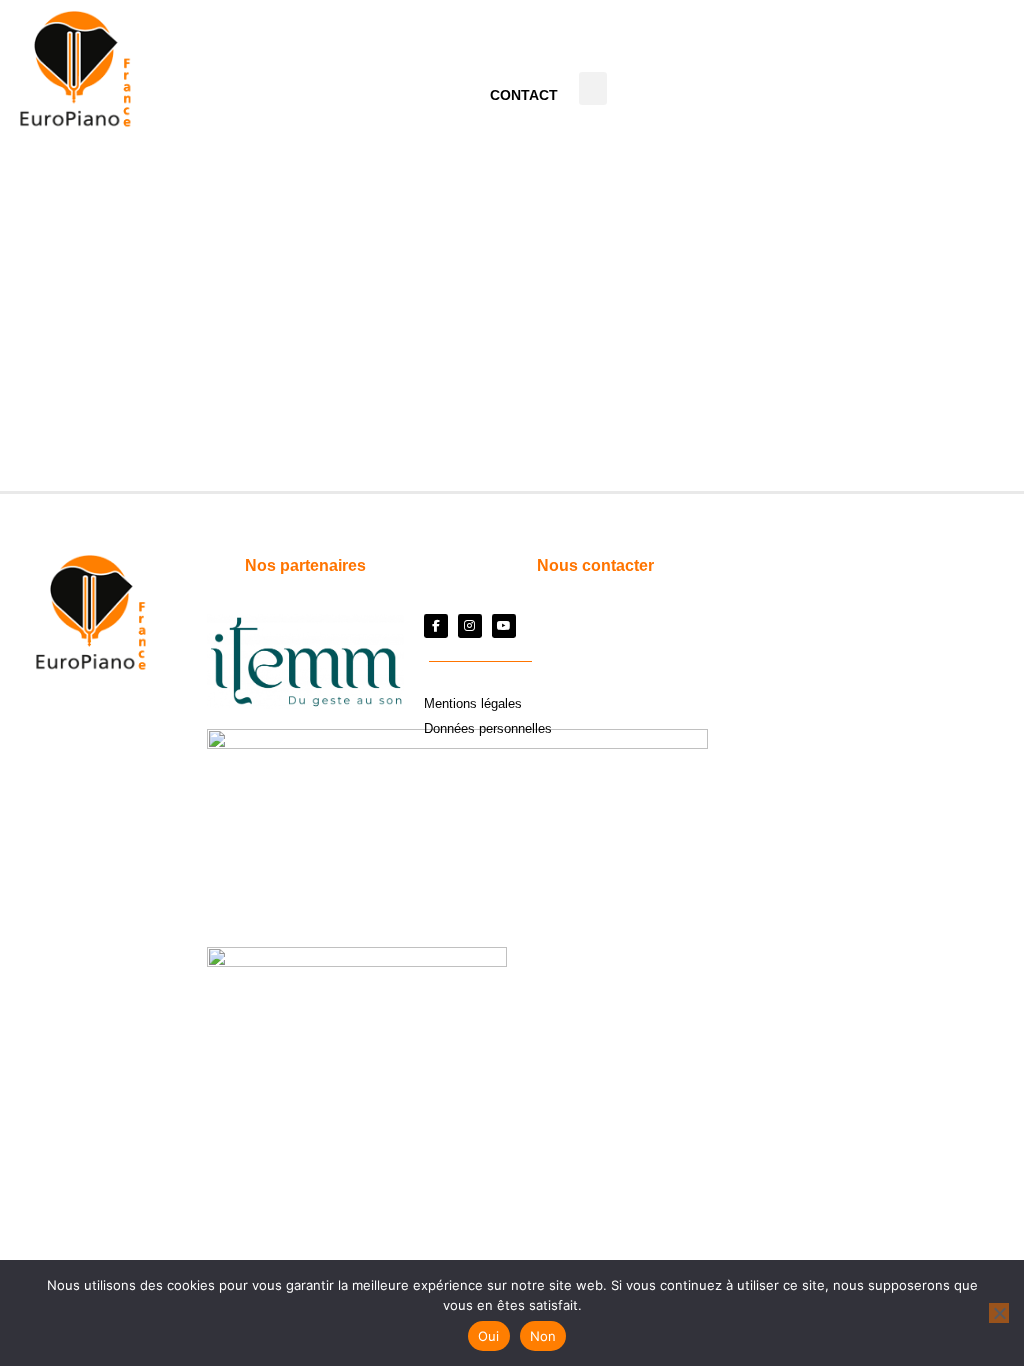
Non (543, 1336)
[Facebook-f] (436, 626)
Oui (489, 1336)
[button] (593, 88)
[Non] (999, 1313)
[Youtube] (504, 626)
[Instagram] (470, 626)
